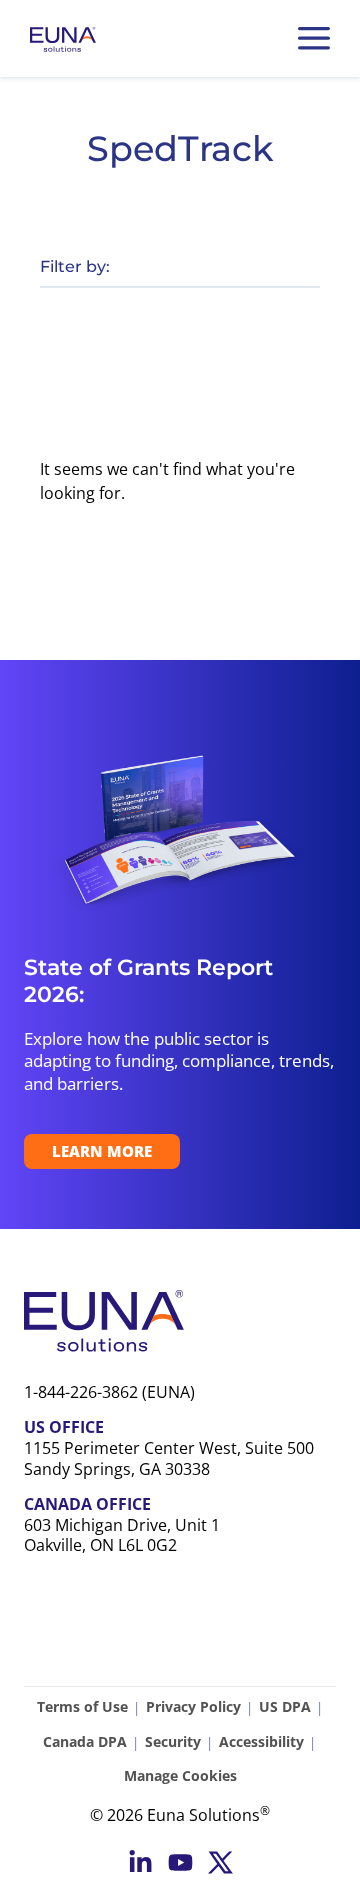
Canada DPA (85, 1741)
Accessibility (261, 1741)
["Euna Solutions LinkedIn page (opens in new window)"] (140, 1862)
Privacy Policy (193, 1706)
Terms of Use (82, 1706)
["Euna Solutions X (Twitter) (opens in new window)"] (220, 1862)
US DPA (285, 1706)
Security (173, 1741)
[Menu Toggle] (314, 38)
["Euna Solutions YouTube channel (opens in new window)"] (180, 1862)
